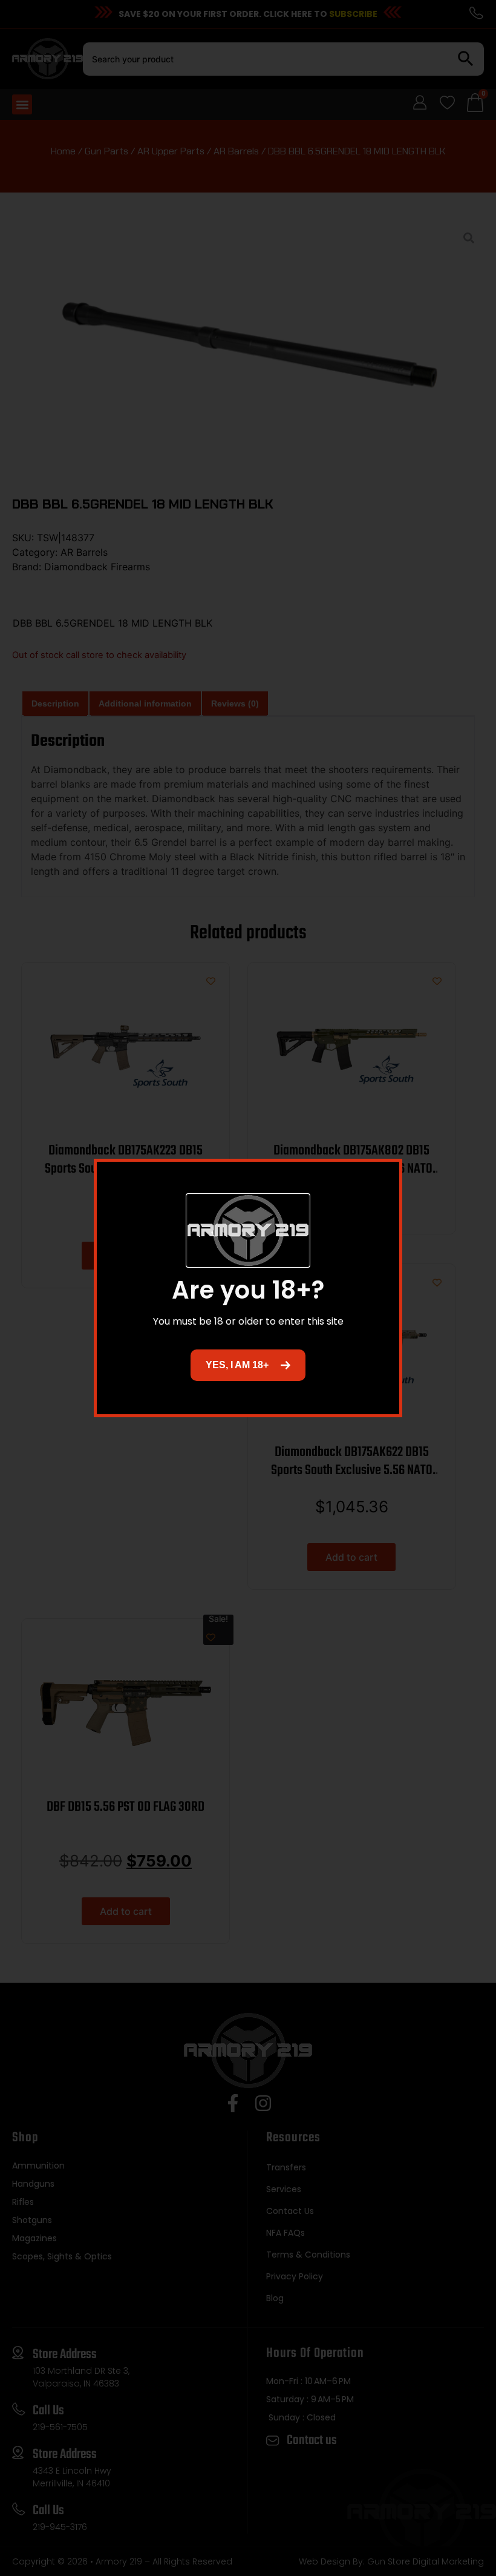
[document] (248, 1288)
